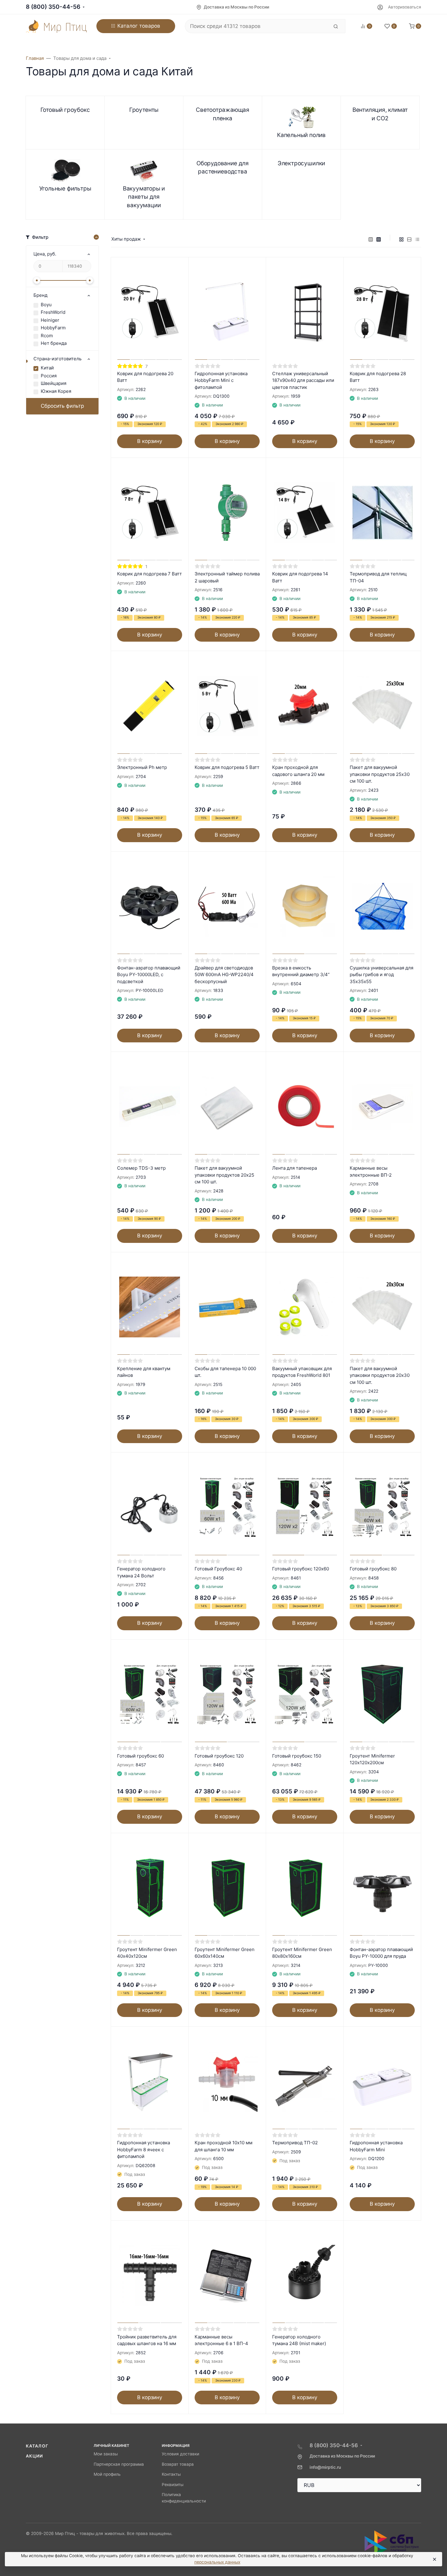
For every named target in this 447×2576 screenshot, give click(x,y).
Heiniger (50, 320)
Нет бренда (54, 343)
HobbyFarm (53, 328)
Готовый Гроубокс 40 (218, 1569)
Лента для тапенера (295, 1168)
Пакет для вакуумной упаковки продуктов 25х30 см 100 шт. (380, 774)
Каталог (37, 2446)
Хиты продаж (126, 239)
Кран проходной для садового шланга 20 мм (298, 771)
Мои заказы (106, 2454)
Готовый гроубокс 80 (373, 1569)
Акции (35, 2456)
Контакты (171, 2474)
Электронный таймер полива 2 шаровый (227, 577)
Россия (49, 376)
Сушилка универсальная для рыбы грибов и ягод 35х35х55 (381, 975)
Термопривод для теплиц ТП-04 (378, 577)
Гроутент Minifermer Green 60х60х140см (225, 1953)
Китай (47, 368)
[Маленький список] (371, 239)
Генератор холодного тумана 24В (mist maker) (299, 2340)
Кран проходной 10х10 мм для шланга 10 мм (223, 2146)
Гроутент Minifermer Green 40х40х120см (147, 1953)
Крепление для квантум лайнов (144, 1372)
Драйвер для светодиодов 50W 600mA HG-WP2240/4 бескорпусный (224, 975)
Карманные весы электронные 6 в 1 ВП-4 (221, 2340)
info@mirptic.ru (325, 2467)
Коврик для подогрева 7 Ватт (149, 574)
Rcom (47, 336)
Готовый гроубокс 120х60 (301, 1569)
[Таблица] (417, 239)
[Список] (409, 239)
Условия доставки (180, 2454)
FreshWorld (53, 312)
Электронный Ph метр (142, 767)
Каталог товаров (139, 26)
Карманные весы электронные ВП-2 (371, 1171)
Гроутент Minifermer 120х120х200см (372, 1759)
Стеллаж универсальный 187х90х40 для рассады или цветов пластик (303, 380)
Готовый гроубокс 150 (297, 1756)
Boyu (46, 305)
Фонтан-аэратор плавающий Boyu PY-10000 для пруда (381, 1953)
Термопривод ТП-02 (295, 2143)
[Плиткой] (401, 239)
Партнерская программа (119, 2464)
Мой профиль (107, 2474)
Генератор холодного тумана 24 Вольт (141, 1572)
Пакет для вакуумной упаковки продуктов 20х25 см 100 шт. (224, 1175)
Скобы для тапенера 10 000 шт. (225, 1372)
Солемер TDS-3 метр (141, 1168)
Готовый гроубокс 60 (140, 1756)
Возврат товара (178, 2464)
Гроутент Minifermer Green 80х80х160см (302, 1953)
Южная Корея (56, 391)
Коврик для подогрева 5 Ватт (227, 767)
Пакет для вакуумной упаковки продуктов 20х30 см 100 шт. (380, 1375)
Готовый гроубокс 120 (219, 1756)
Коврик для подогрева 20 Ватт (145, 377)
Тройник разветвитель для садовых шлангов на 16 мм (147, 2340)
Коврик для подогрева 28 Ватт (378, 377)
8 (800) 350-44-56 (53, 7)
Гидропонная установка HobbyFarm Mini (376, 2146)
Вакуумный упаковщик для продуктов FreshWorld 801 (302, 1372)
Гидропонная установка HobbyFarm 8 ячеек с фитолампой (144, 2149)
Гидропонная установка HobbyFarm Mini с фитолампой (221, 380)
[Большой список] (379, 239)
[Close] (434, 2559)
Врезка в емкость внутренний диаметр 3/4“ (301, 971)
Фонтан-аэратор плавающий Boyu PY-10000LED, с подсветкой (149, 975)
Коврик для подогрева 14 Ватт (300, 577)
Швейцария (54, 383)
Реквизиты (173, 2485)
